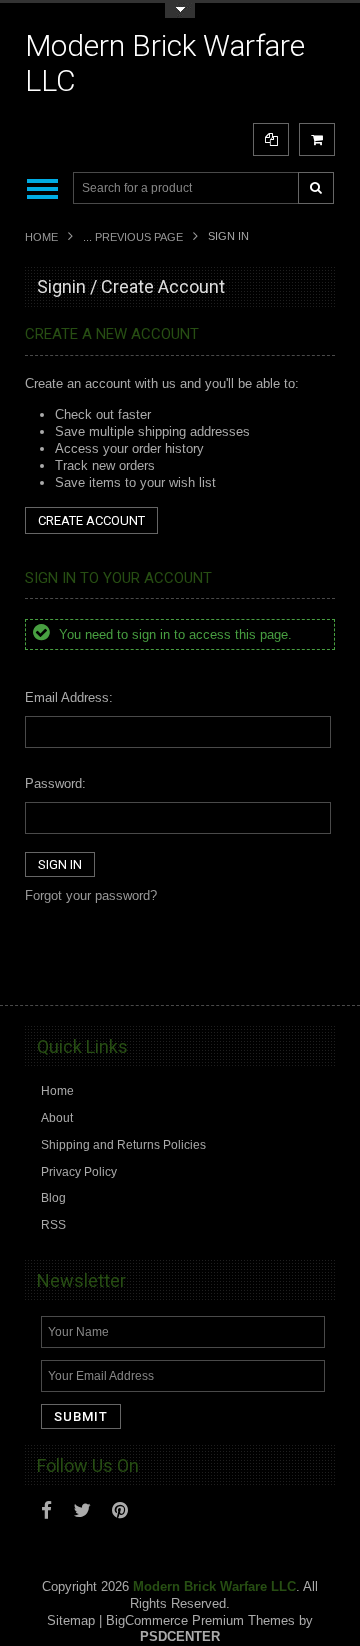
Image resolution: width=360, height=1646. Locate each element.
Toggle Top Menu (180, 10)
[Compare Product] (271, 139)
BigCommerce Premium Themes (200, 1620)
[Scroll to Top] (310, 971)
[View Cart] (317, 139)
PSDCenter (180, 1636)
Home (41, 237)
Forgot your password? (91, 895)
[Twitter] (82, 1510)
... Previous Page (133, 237)
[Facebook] (46, 1510)
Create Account (91, 520)
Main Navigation (42, 188)
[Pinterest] (120, 1510)
